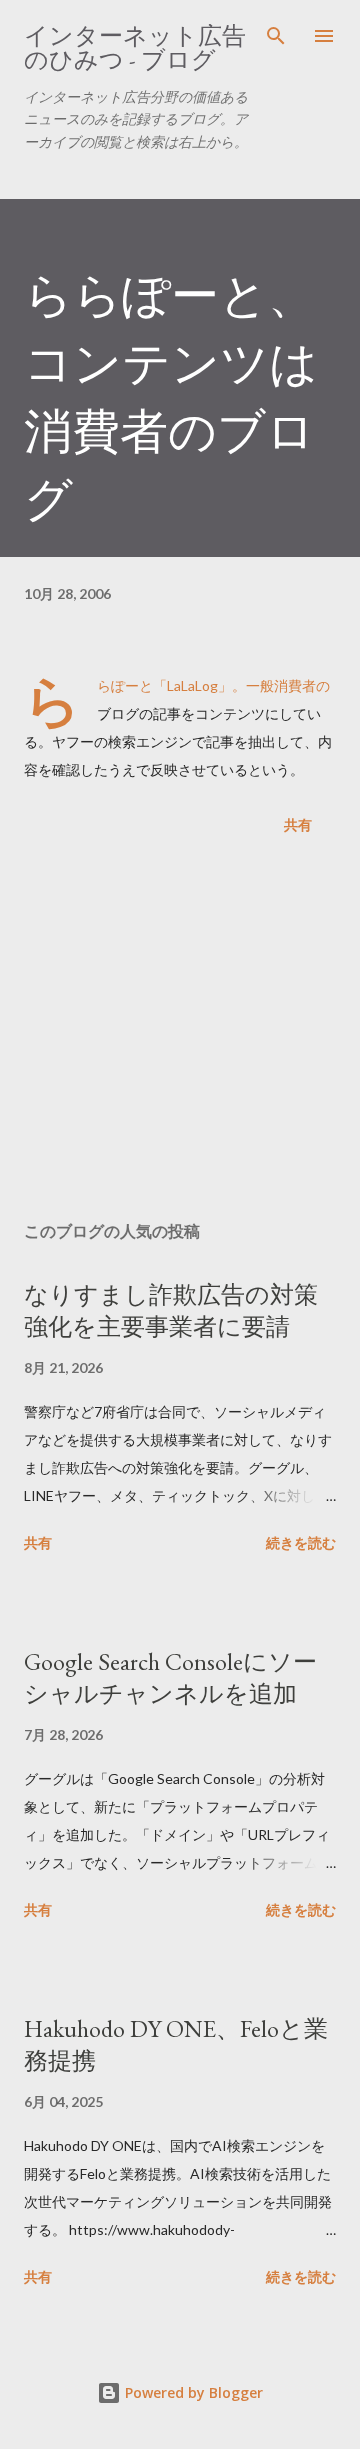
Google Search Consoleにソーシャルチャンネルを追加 (170, 1677)
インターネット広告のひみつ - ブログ (135, 47)
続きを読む (301, 1542)
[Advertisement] (180, 1032)
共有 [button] (298, 824)
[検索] (276, 36)
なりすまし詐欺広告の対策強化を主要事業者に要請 (171, 1310)
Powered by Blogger (192, 2392)
